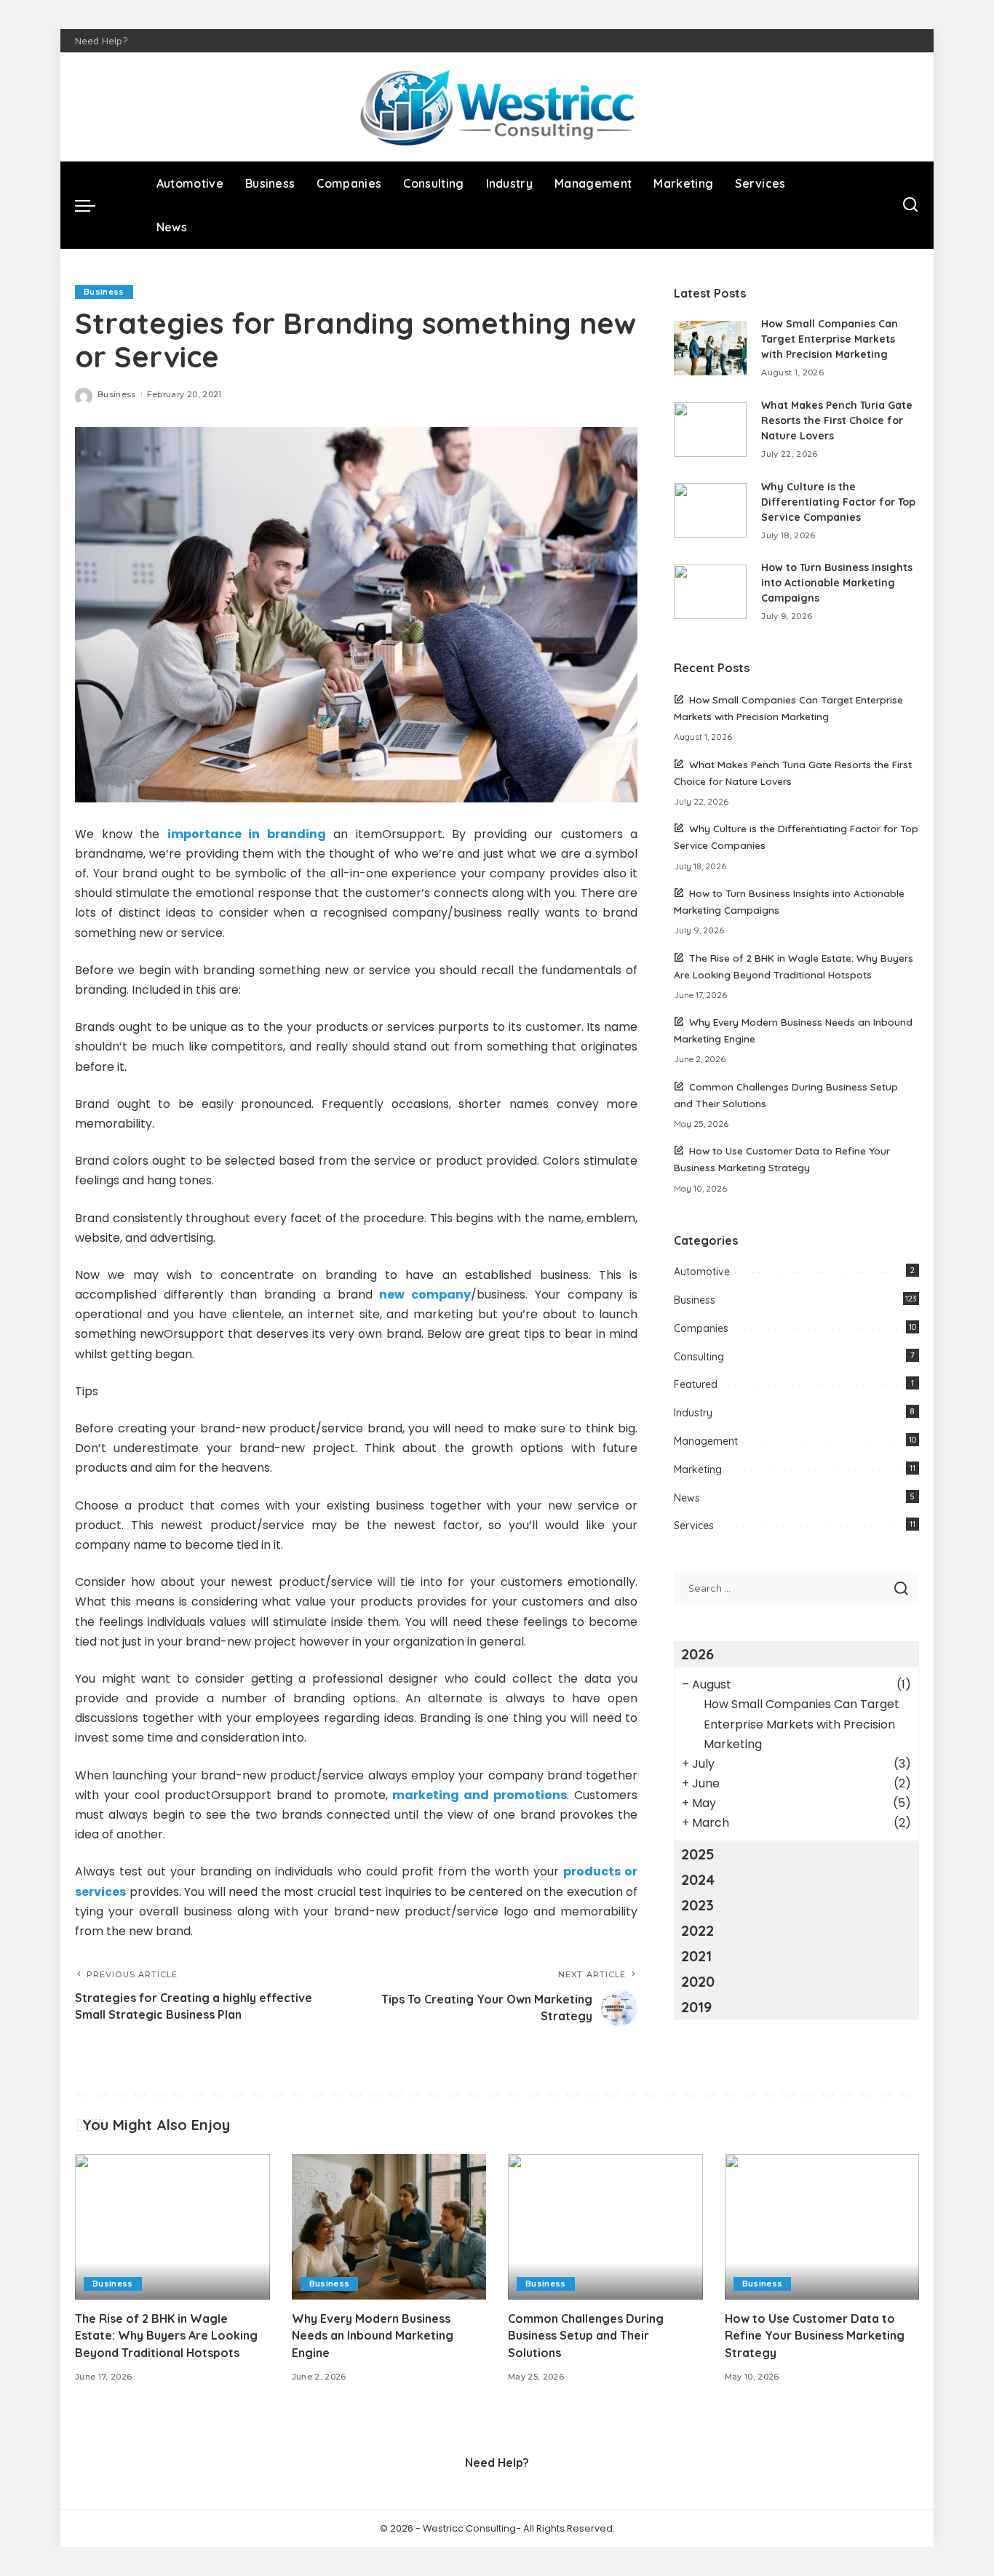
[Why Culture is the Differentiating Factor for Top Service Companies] (710, 510)
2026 (697, 1654)
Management (706, 1441)
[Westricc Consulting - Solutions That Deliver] (497, 107)
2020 (698, 1981)
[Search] (910, 205)
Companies (701, 1328)
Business (104, 292)
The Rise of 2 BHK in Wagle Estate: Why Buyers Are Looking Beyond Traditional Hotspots (166, 2335)
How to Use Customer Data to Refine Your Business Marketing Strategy (815, 2335)
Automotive (702, 1272)
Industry (693, 1413)
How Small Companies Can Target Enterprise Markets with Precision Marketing (830, 339)
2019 (696, 2007)
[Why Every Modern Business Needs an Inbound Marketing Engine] (389, 2227)
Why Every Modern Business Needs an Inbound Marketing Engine (373, 2335)
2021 (696, 1956)
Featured (696, 1384)
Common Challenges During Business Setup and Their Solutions (586, 2335)
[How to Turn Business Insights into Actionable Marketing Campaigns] (710, 592)
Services (694, 1526)
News (687, 1498)
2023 (697, 1905)
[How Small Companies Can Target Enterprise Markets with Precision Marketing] (710, 348)
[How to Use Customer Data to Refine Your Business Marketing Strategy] (822, 2227)
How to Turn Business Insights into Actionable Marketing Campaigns (837, 583)
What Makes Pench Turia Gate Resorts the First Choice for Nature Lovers (837, 420)
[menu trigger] (92, 205)
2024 (698, 1879)
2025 (698, 1854)
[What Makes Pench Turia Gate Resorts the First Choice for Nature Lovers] (710, 430)
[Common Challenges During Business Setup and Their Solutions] (605, 2227)
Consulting (699, 1357)
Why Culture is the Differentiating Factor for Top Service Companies (838, 502)
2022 (697, 1930)
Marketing (698, 1470)
